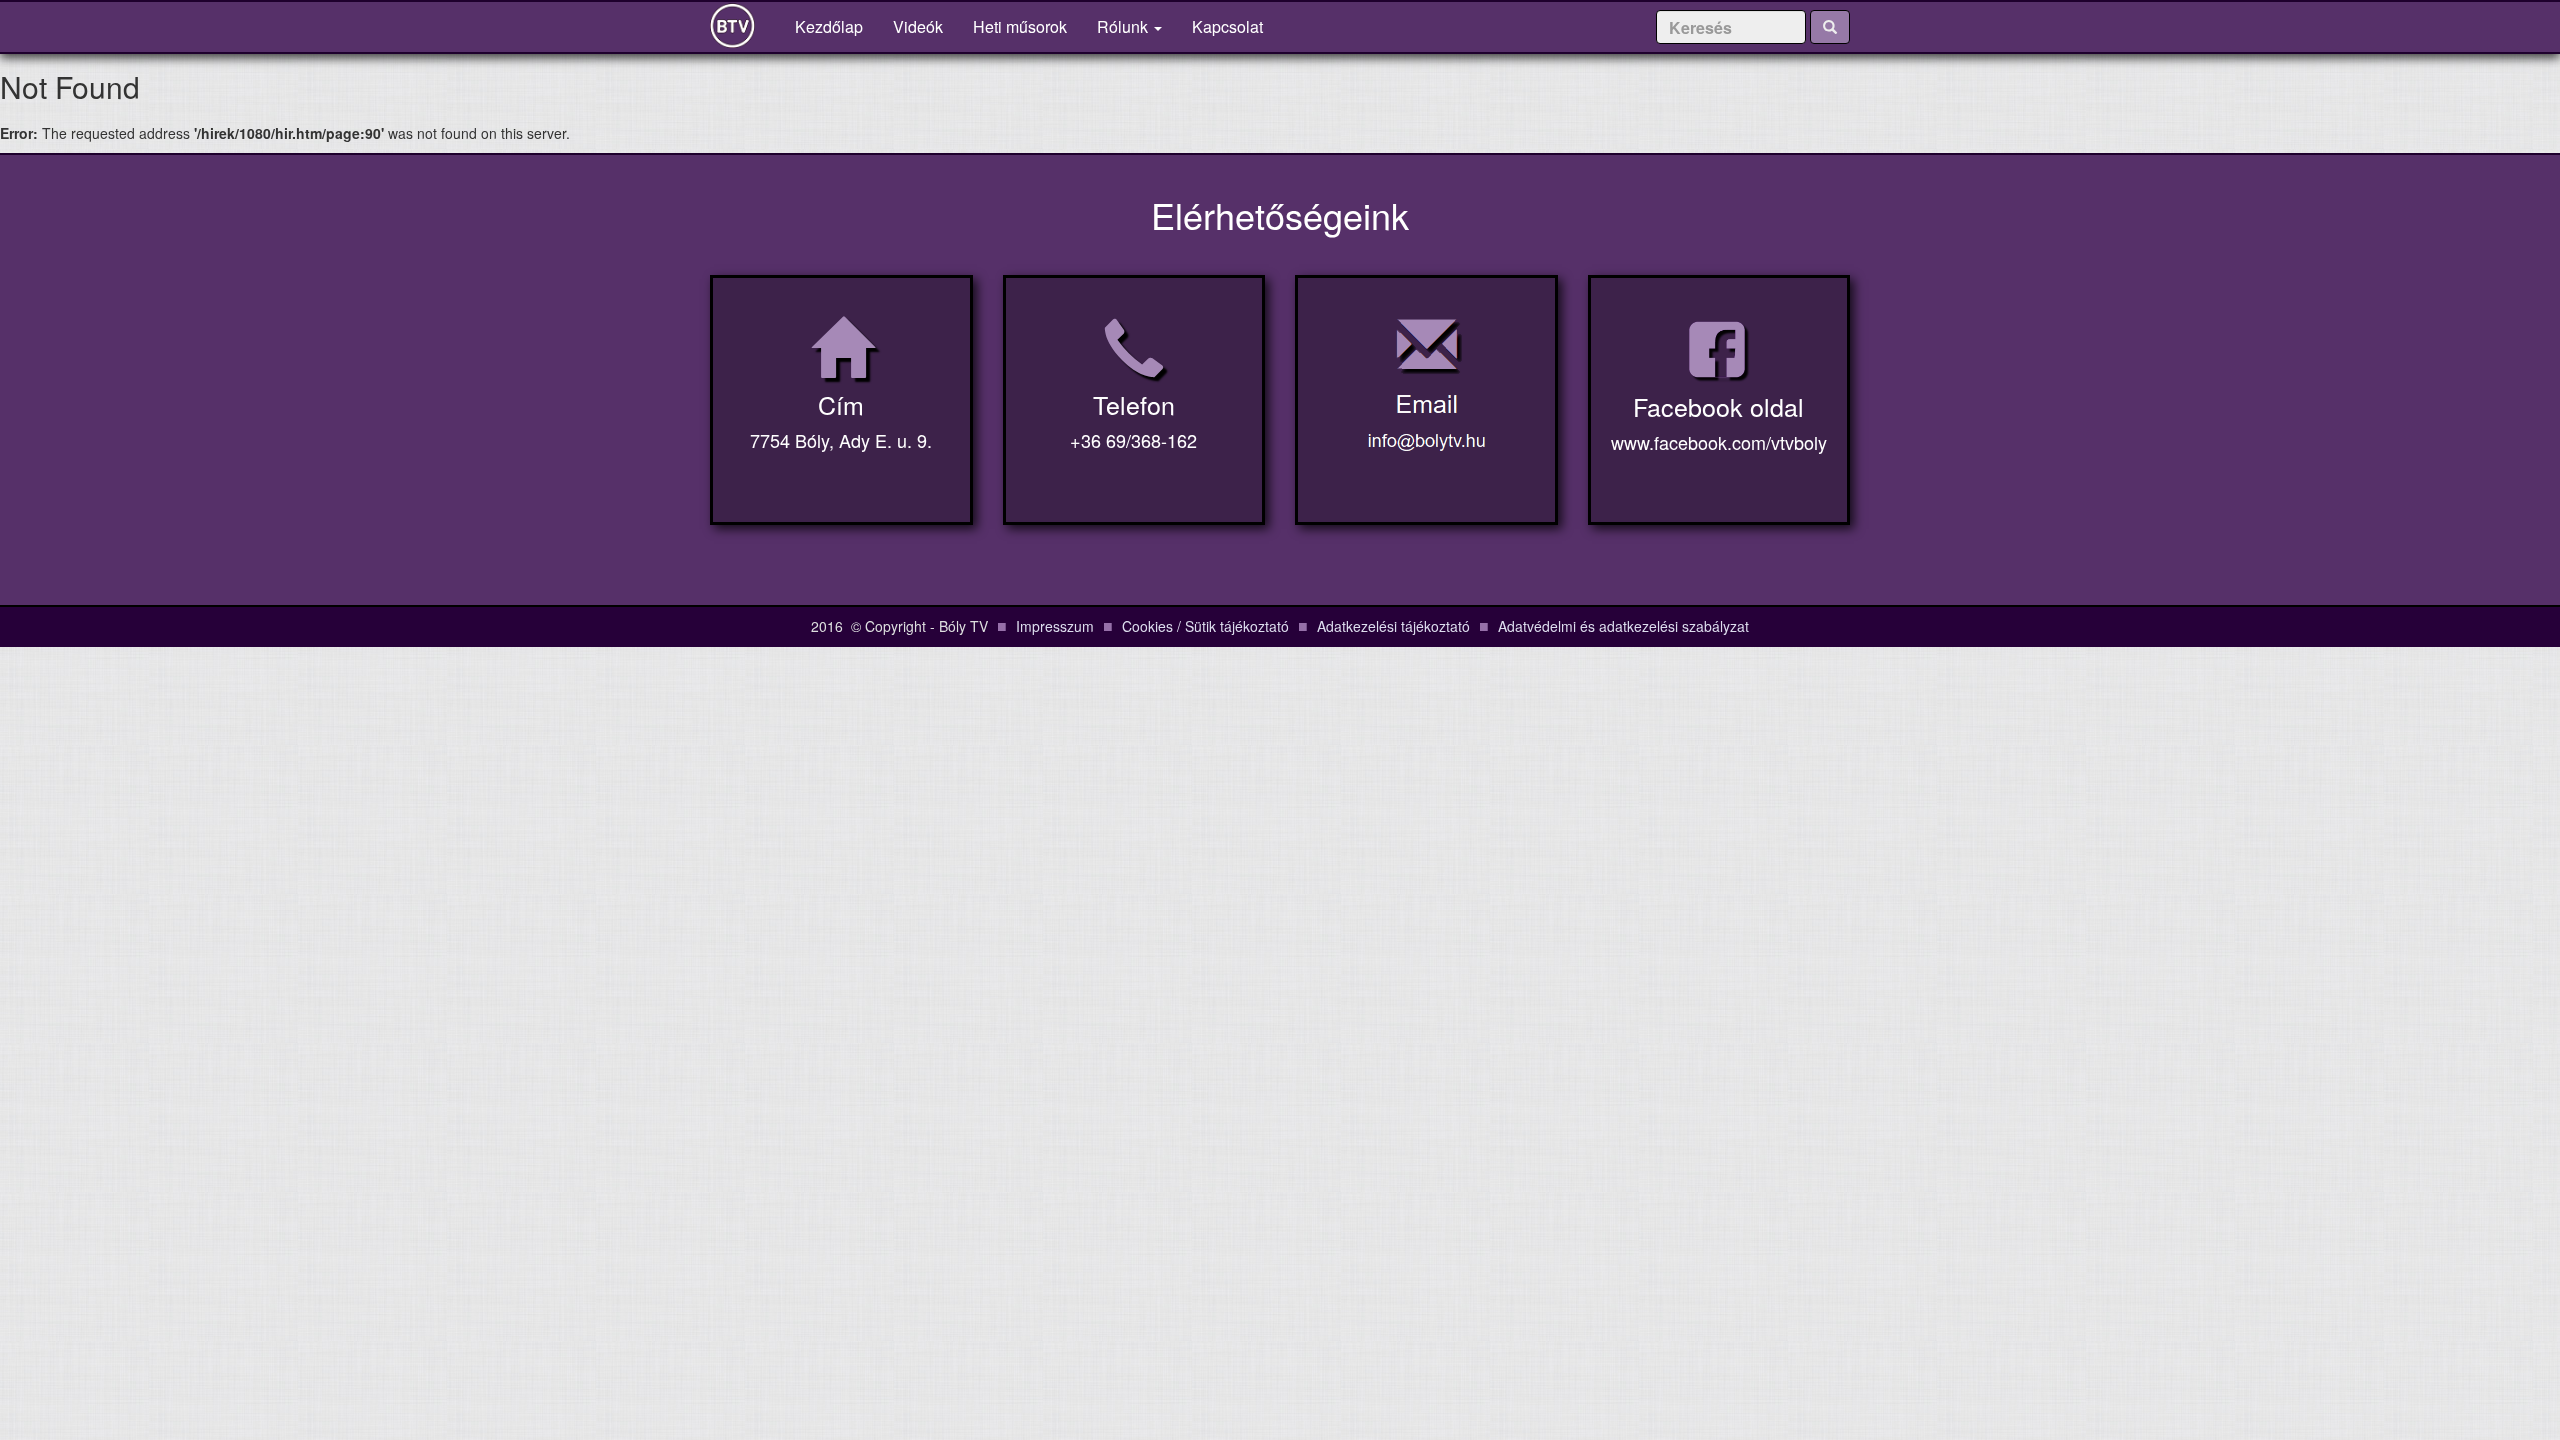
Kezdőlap (836, 26)
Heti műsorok (1020, 26)
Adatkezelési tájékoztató (1393, 626)
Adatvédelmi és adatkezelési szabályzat (1623, 626)
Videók (918, 26)
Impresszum (1055, 626)
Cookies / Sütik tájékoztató (1205, 626)
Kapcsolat (1227, 26)
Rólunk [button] (1124, 26)
